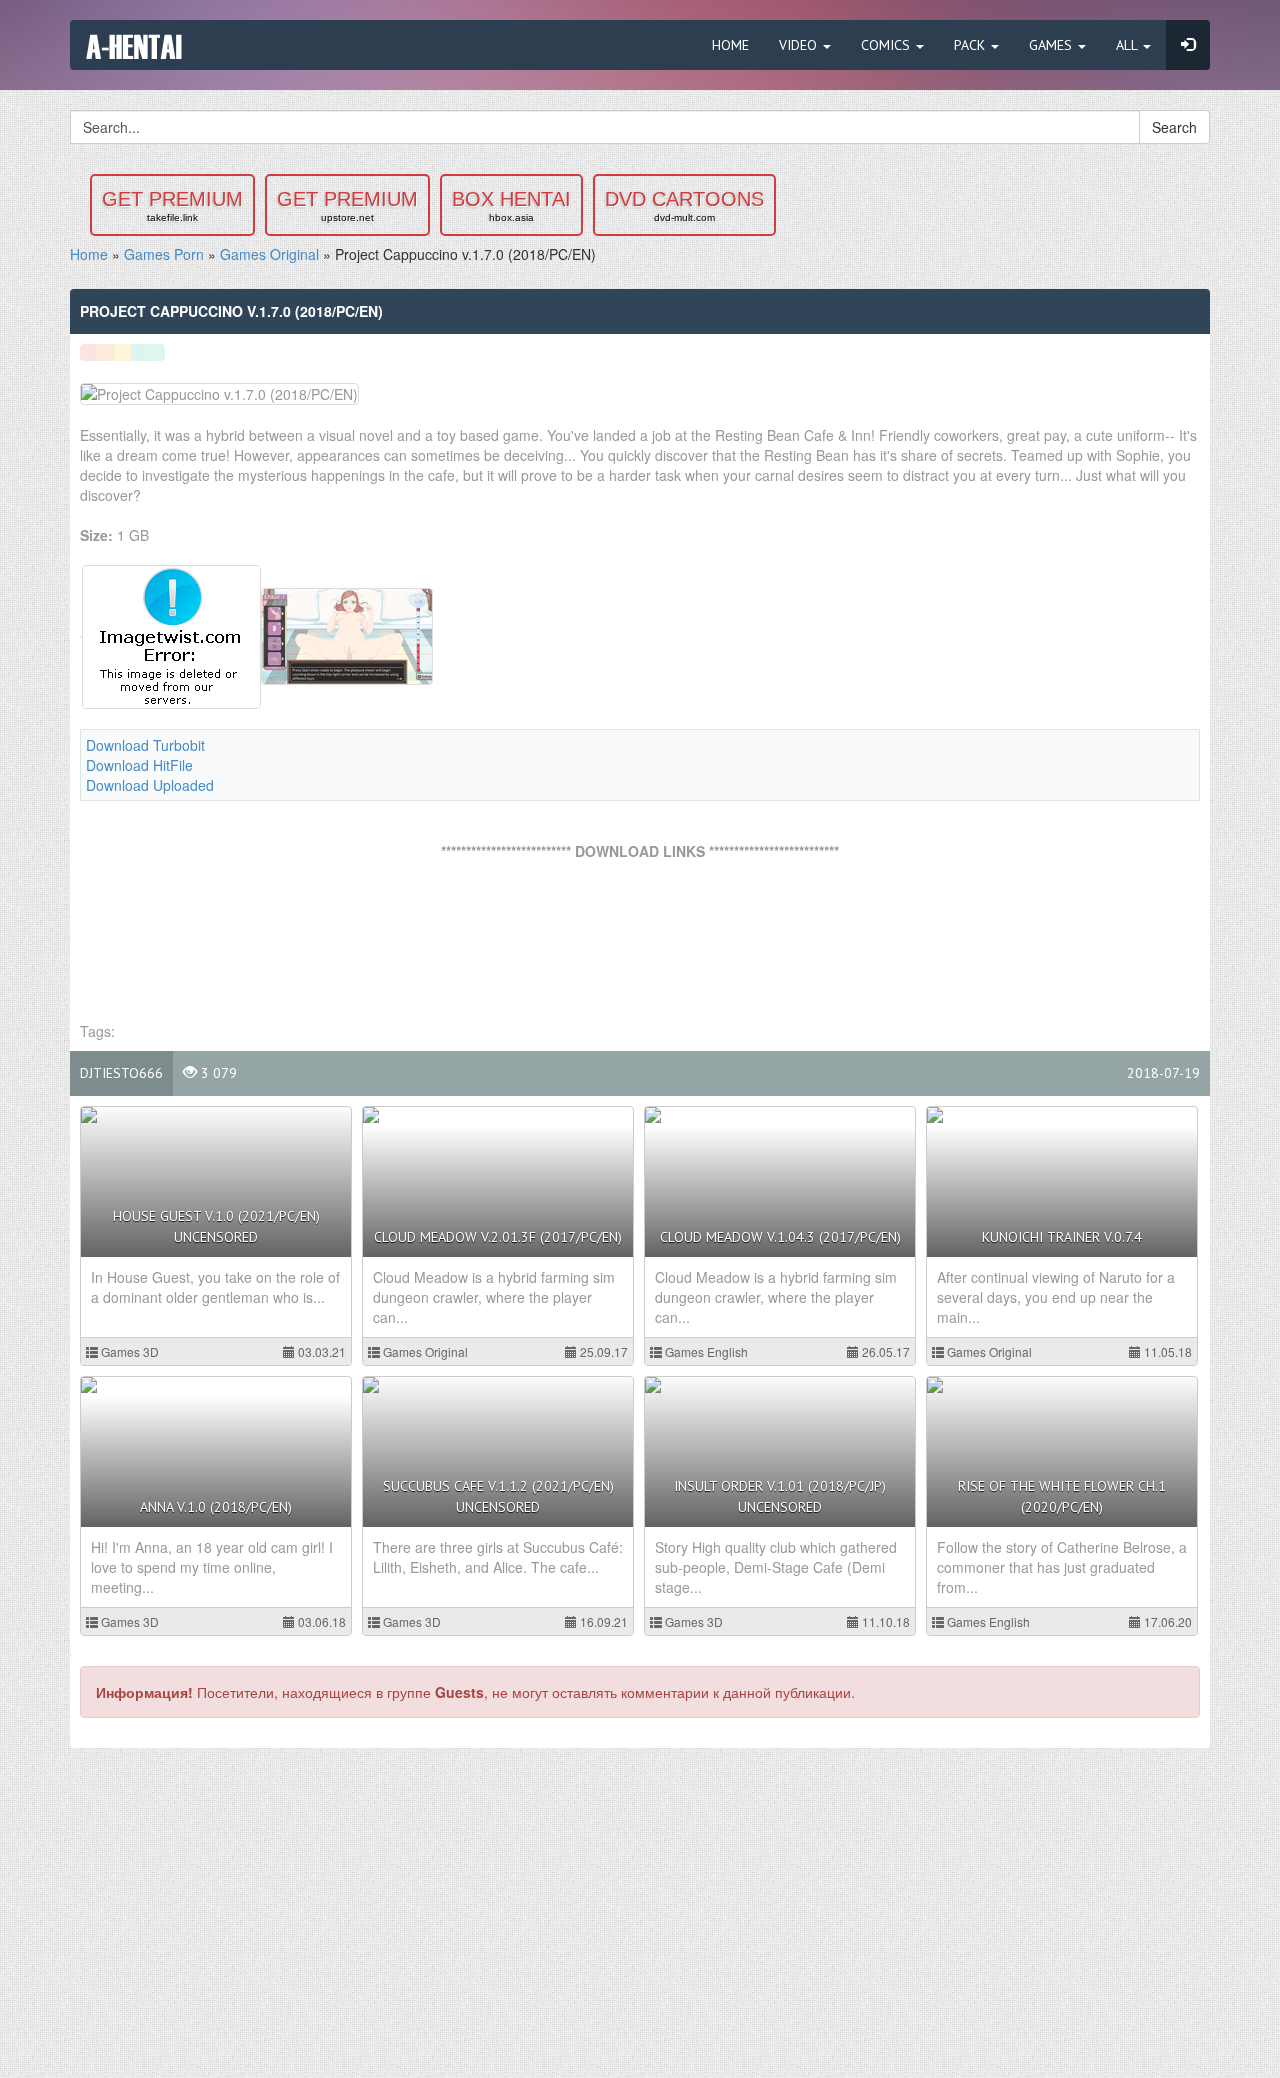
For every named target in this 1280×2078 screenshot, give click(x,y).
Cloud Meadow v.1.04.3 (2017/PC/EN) (780, 1237)
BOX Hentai (511, 205)
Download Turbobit (145, 745)
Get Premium (172, 205)
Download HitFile (139, 765)
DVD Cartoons (684, 205)
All (1128, 45)
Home (730, 45)
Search (1174, 127)
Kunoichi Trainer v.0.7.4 (1062, 1237)
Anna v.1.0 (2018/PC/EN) (216, 1507)
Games (1052, 45)
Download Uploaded (150, 785)
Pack (971, 45)
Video (800, 45)
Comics (887, 45)
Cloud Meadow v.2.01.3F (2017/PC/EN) (498, 1237)
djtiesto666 (121, 1073)
